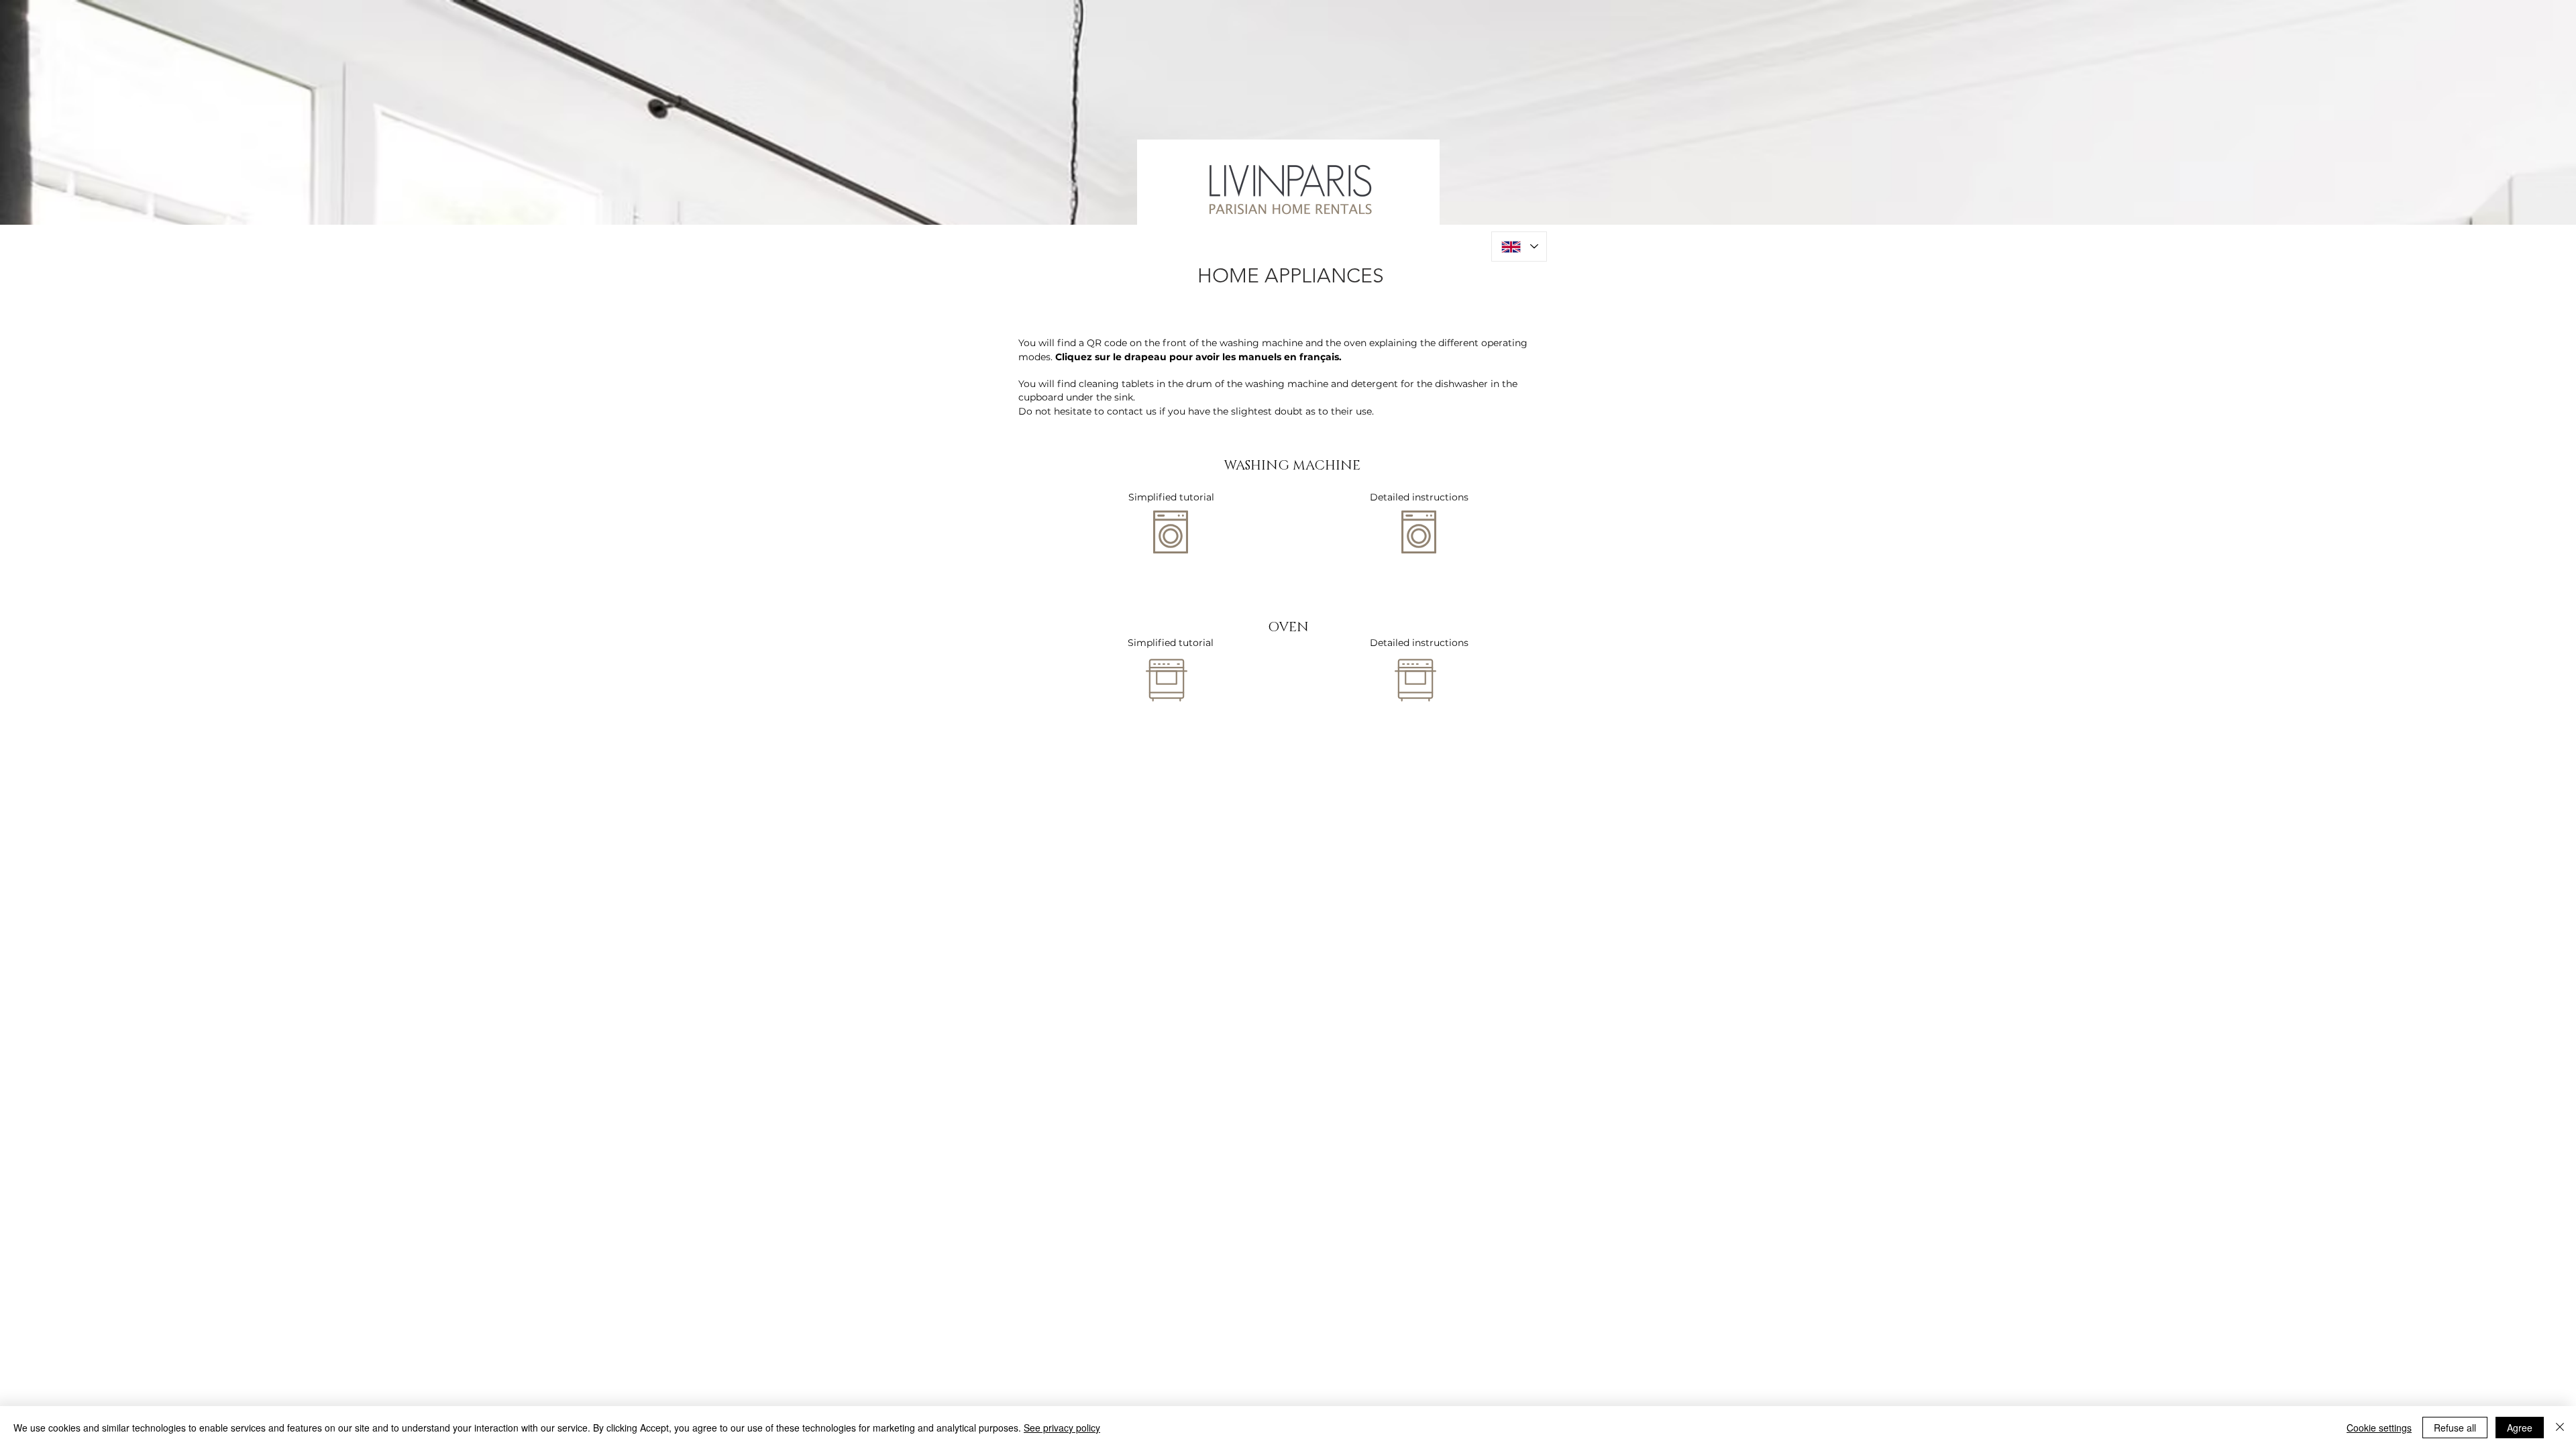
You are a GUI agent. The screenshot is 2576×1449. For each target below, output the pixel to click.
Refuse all (2455, 1428)
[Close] (2560, 1428)
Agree (2520, 1428)
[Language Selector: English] (1519, 247)
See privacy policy (1062, 1428)
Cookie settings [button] (2379, 1428)
